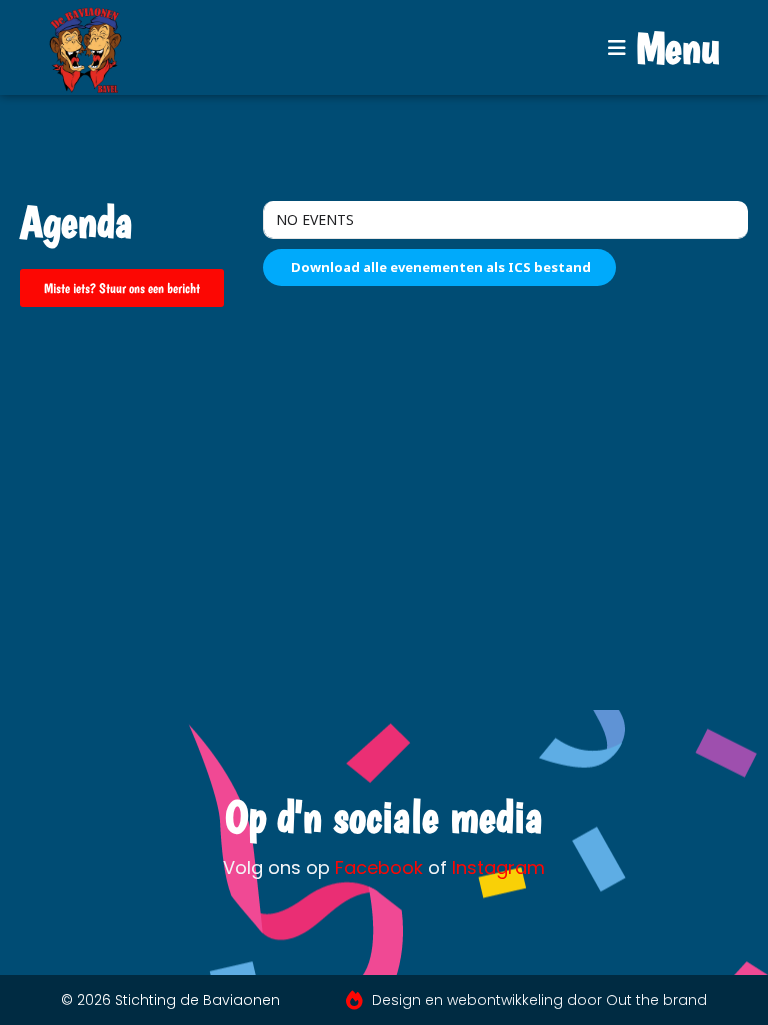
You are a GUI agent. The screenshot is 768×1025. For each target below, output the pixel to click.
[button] (664, 48)
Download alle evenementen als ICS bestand (439, 267)
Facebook (379, 867)
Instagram (498, 867)
